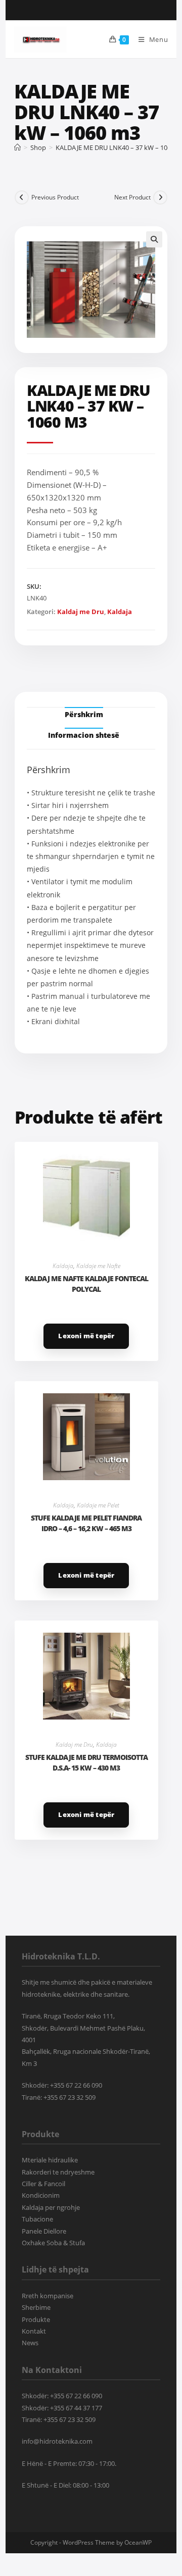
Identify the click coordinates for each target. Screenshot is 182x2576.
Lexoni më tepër (86, 1336)
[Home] (17, 147)
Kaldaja (120, 612)
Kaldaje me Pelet (98, 1505)
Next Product (132, 197)
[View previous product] (22, 197)
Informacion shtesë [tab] (84, 735)
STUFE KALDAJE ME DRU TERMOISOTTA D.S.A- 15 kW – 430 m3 (86, 1762)
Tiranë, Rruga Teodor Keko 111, (68, 2016)
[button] (154, 239)
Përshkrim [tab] (84, 714)
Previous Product (55, 197)
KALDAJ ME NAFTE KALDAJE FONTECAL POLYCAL (86, 1284)
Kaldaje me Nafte (98, 1266)
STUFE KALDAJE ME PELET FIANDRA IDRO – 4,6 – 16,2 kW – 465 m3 (86, 1523)
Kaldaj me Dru (81, 612)
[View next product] (160, 197)
